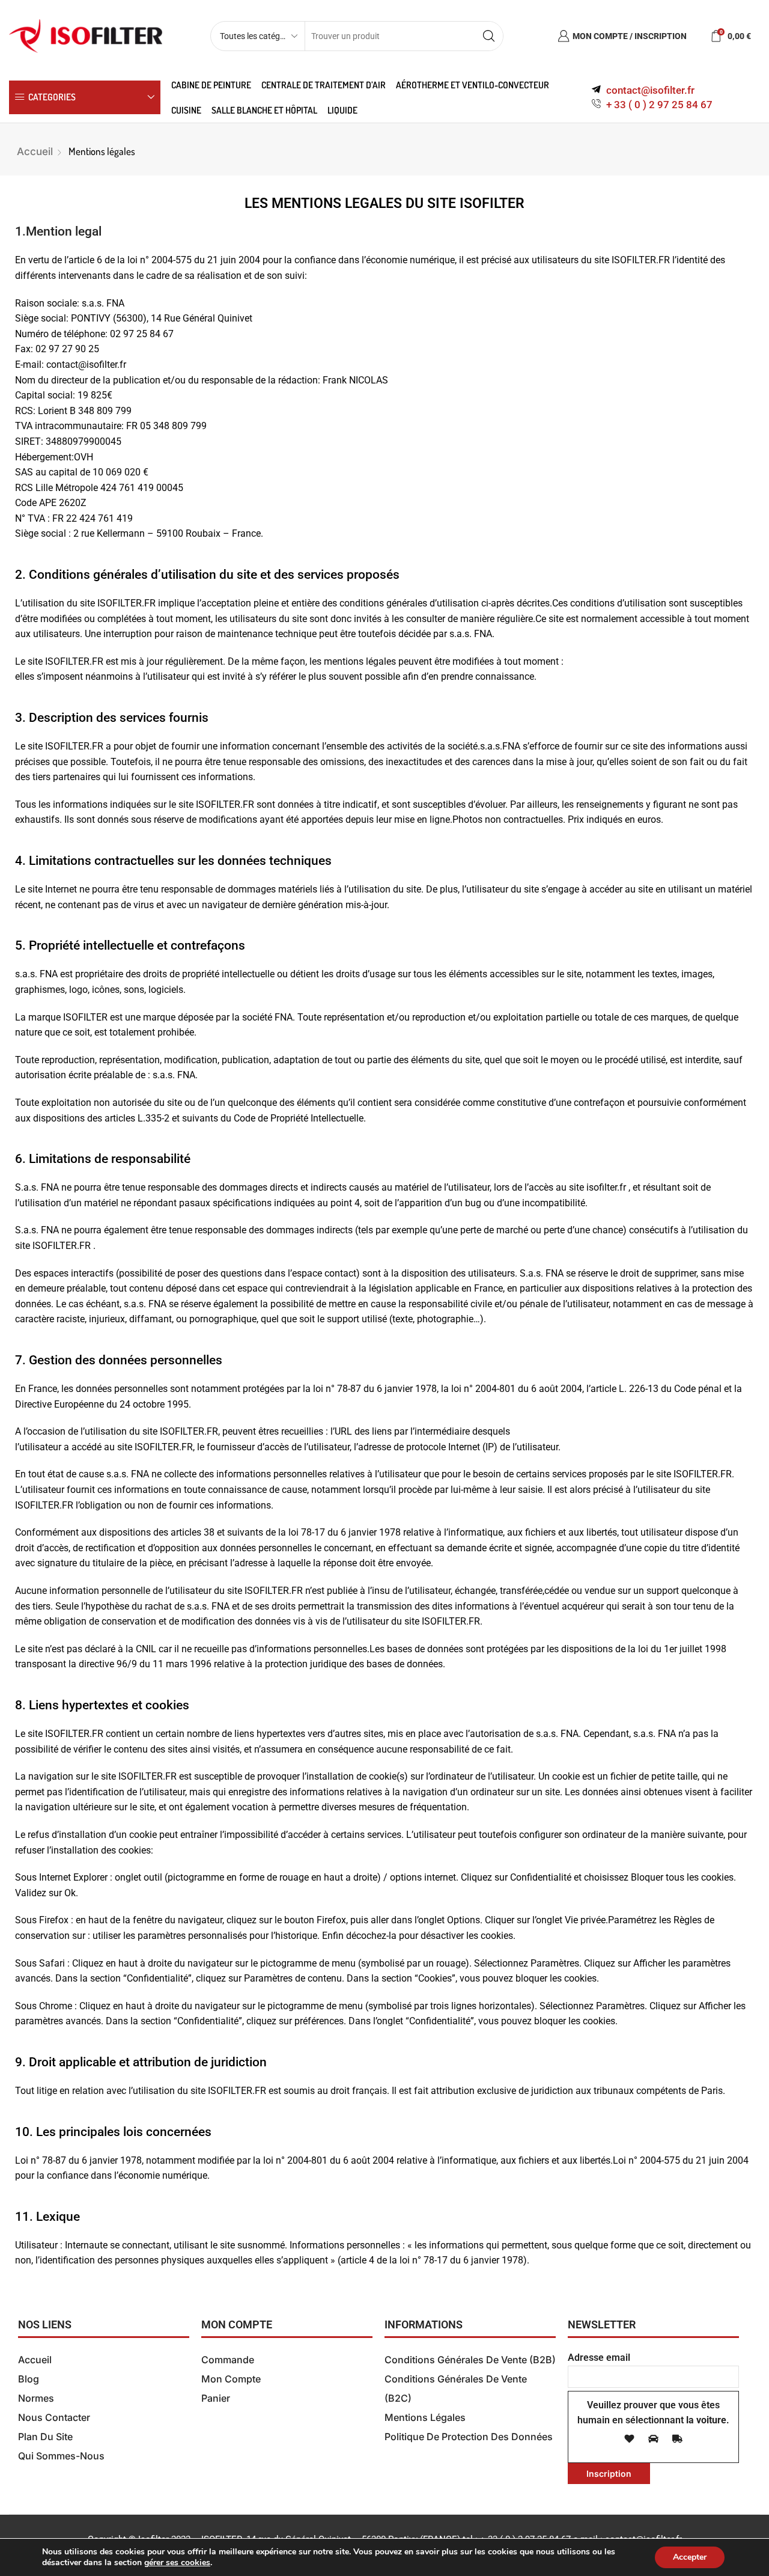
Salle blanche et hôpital (264, 110)
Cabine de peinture (211, 85)
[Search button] (488, 36)
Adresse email (599, 2358)
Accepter (690, 2557)
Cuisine (186, 110)
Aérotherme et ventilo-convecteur (473, 85)
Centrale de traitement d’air (324, 85)
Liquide (342, 110)
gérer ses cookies (177, 2563)
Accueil (35, 151)
